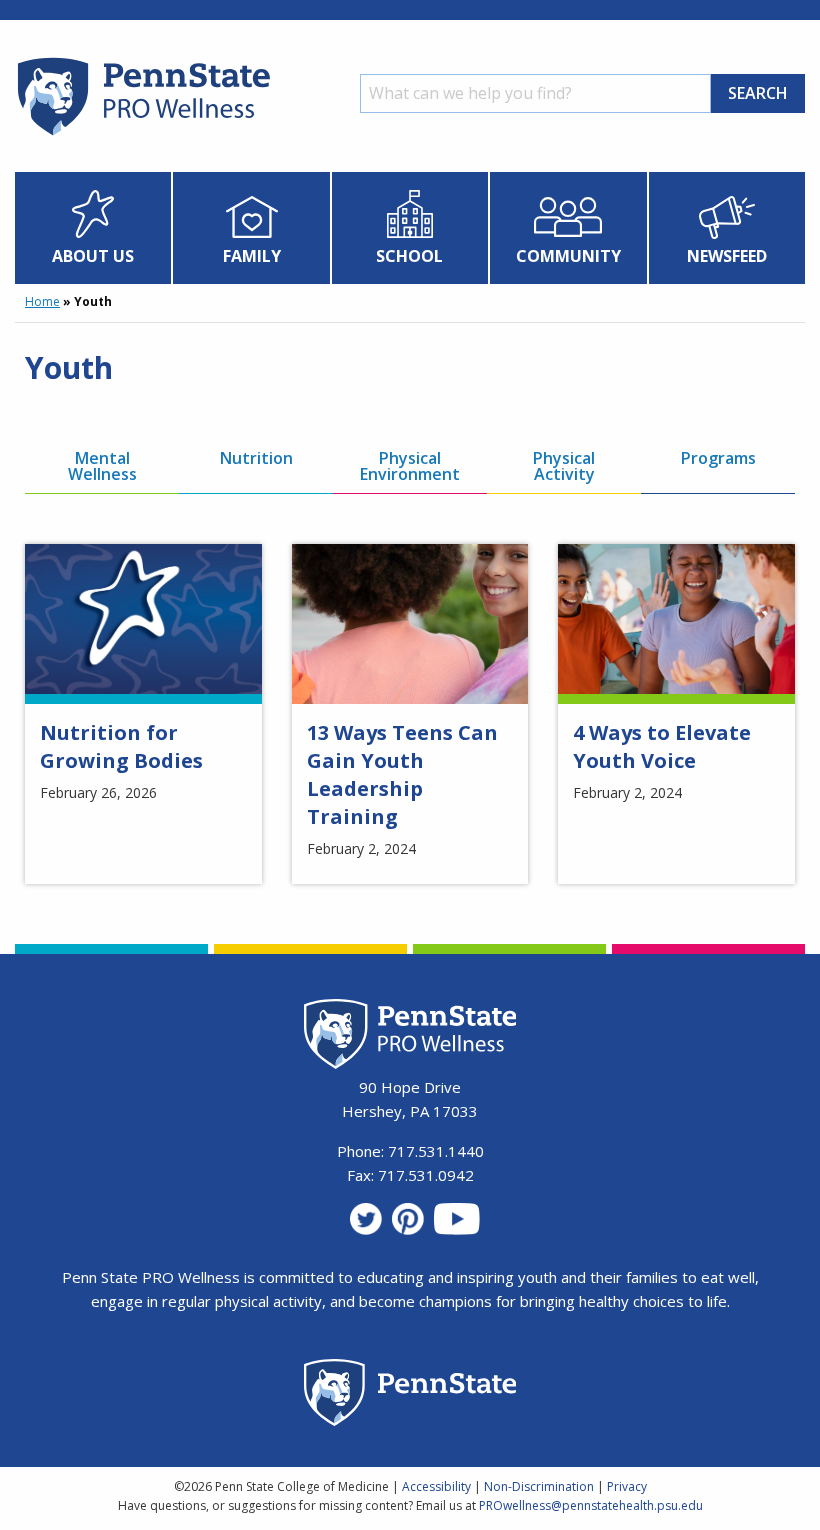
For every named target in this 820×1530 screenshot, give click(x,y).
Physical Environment (410, 466)
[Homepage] (142, 135)
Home (42, 301)
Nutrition (256, 458)
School (409, 256)
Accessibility (436, 1486)
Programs (718, 458)
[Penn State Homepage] (410, 1395)
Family (252, 256)
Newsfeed (727, 256)
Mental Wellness (102, 466)
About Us (93, 256)
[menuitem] (93, 228)
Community (568, 256)
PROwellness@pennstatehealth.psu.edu (591, 1505)
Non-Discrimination (539, 1486)
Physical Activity (564, 466)
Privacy (627, 1486)
